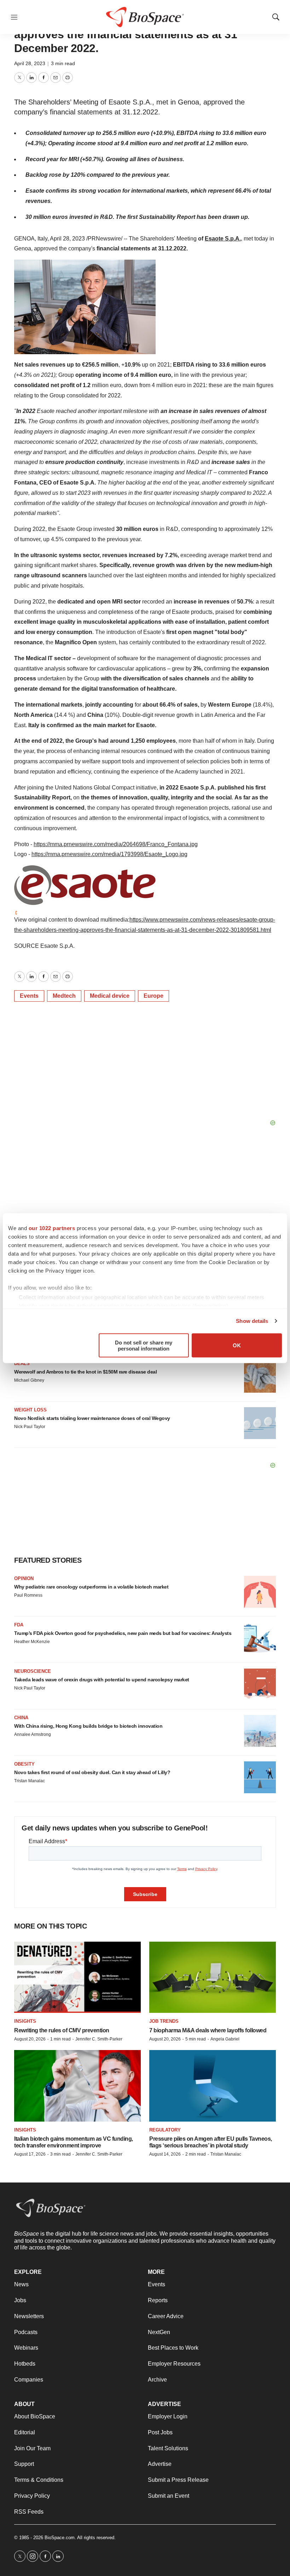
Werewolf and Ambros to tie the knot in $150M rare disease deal (85, 1372)
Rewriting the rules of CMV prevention (62, 2030)
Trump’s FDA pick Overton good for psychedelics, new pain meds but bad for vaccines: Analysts (123, 1633)
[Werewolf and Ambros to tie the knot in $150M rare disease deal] (260, 1377)
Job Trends (164, 2021)
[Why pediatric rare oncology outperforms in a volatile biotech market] (260, 1592)
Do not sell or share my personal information (144, 1345)
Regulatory (165, 2130)
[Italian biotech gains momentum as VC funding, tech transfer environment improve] (77, 2086)
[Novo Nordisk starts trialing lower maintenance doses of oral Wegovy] (260, 1423)
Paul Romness (28, 1595)
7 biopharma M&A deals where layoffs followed (208, 2030)
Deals (22, 1363)
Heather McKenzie (32, 1642)
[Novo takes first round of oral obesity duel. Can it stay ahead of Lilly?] (260, 1777)
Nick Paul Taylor (30, 1427)
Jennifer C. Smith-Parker (99, 2039)
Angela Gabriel (225, 2039)
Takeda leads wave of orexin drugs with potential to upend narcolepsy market (102, 1680)
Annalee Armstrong (33, 1734)
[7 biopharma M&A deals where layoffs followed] (213, 1977)
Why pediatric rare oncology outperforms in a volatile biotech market (91, 1587)
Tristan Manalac (30, 1781)
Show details (252, 1321)
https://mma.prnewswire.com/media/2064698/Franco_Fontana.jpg (116, 844)
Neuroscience (33, 1671)
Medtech (64, 996)
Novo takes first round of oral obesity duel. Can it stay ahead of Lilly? (92, 1772)
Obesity (24, 1764)
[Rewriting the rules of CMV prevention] (77, 1977)
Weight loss (30, 1410)
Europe (153, 996)
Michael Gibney (29, 1380)
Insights (25, 2021)
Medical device (110, 996)
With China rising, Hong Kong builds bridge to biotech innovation (88, 1726)
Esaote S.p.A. (223, 239)
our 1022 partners (52, 1228)
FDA (19, 1625)
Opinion (24, 1578)
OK (237, 1345)
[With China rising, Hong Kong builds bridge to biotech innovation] (260, 1731)
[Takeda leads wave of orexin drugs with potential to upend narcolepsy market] (260, 1685)
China (21, 1718)
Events (29, 996)
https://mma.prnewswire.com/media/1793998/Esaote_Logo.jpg (109, 854)
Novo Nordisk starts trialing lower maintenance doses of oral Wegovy (92, 1418)
